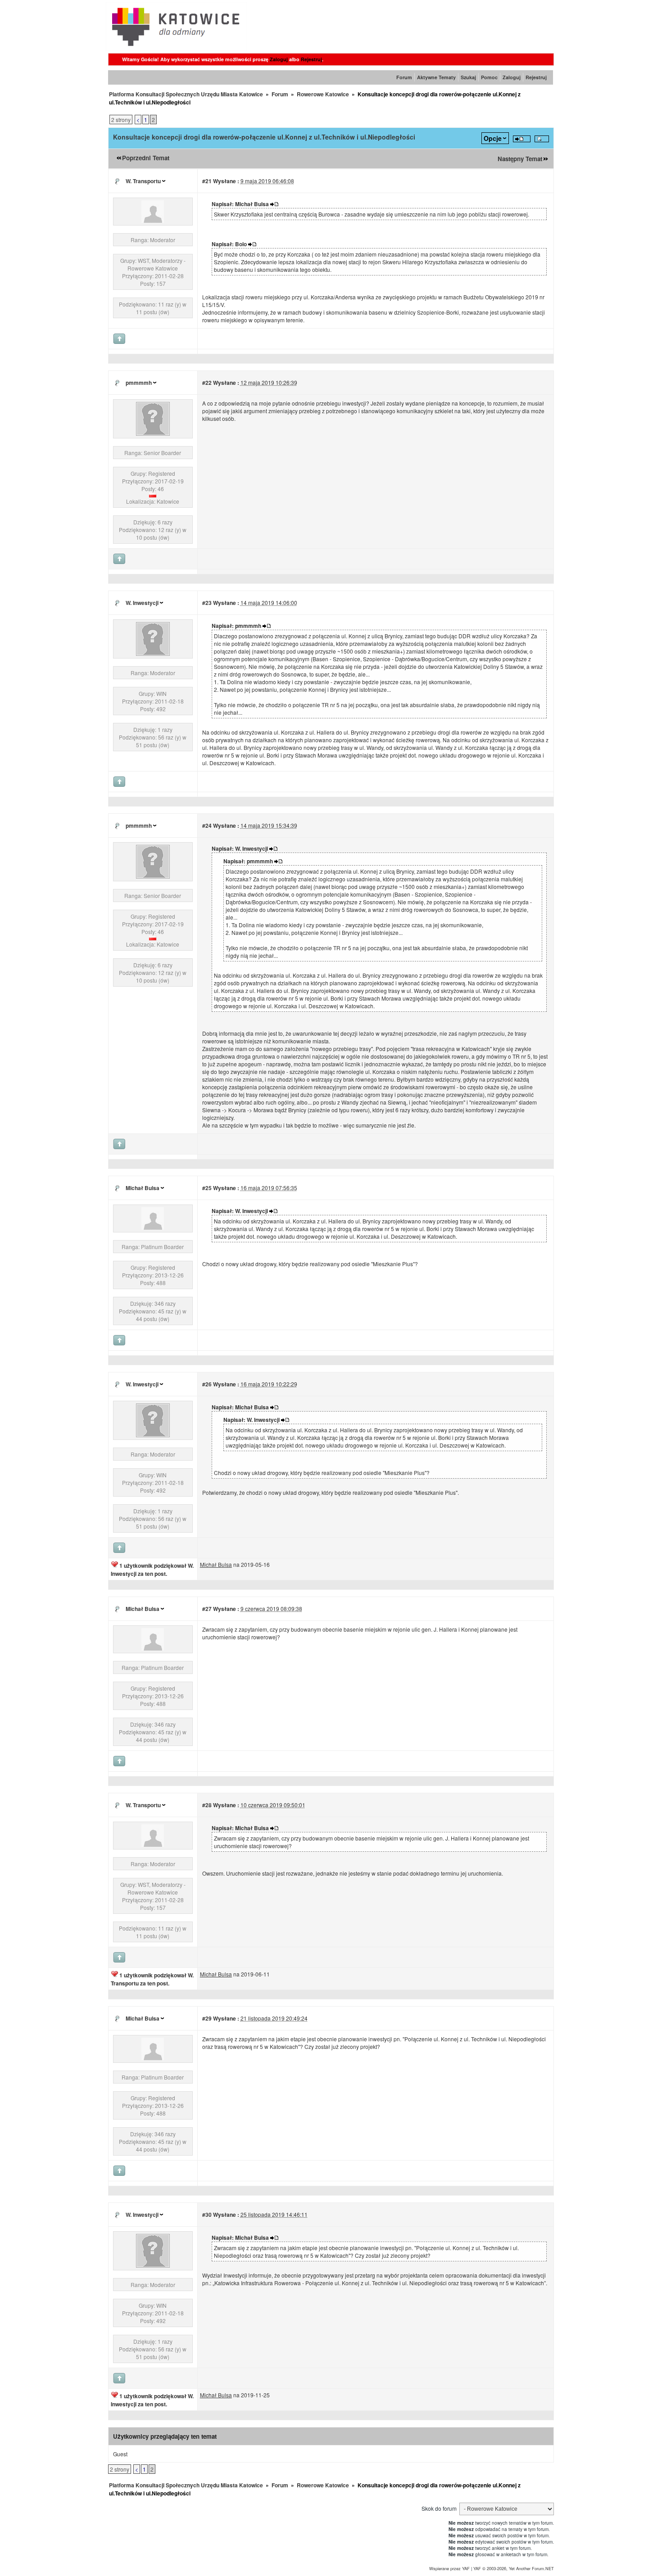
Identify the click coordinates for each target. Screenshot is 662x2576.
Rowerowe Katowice (323, 94)
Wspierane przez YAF (449, 2568)
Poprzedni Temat (146, 158)
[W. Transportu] (153, 220)
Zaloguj (279, 59)
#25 (207, 1188)
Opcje (493, 138)
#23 (207, 603)
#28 (207, 1805)
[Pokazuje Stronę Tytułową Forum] (176, 48)
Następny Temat (520, 159)
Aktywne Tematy (436, 77)
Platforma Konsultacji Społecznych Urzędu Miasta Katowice (186, 94)
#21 (207, 181)
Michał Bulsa (143, 1188)
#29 (207, 2018)
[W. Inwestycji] (153, 653)
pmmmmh (139, 383)
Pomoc (489, 77)
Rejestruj (311, 59)
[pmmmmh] (153, 433)
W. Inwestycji (142, 603)
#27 (207, 1609)
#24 (207, 826)
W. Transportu (143, 181)
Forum (404, 77)
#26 (207, 1384)
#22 (207, 383)
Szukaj (468, 77)
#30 (207, 2215)
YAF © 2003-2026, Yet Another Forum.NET (514, 2568)
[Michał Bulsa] (153, 1227)
